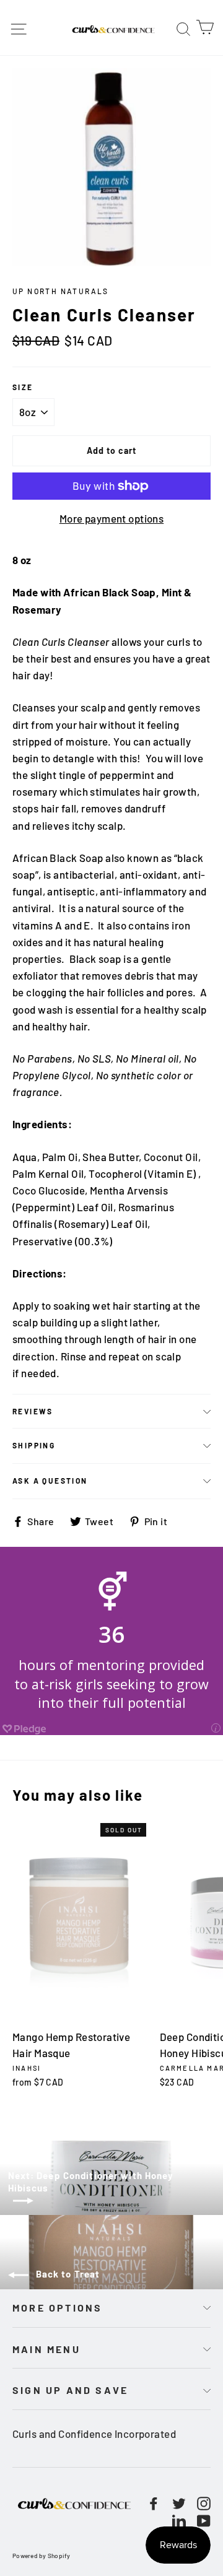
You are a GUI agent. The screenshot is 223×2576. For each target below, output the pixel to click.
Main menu (46, 2349)
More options (57, 2308)
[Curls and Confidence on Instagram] (204, 2503)
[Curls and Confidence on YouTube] (204, 2519)
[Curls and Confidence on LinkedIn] (179, 2519)
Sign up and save (70, 2390)
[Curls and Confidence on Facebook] (154, 2503)
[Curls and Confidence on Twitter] (179, 2503)
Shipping (34, 1445)
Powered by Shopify (42, 2556)
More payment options (112, 518)
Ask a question (50, 1481)
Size (23, 387)
